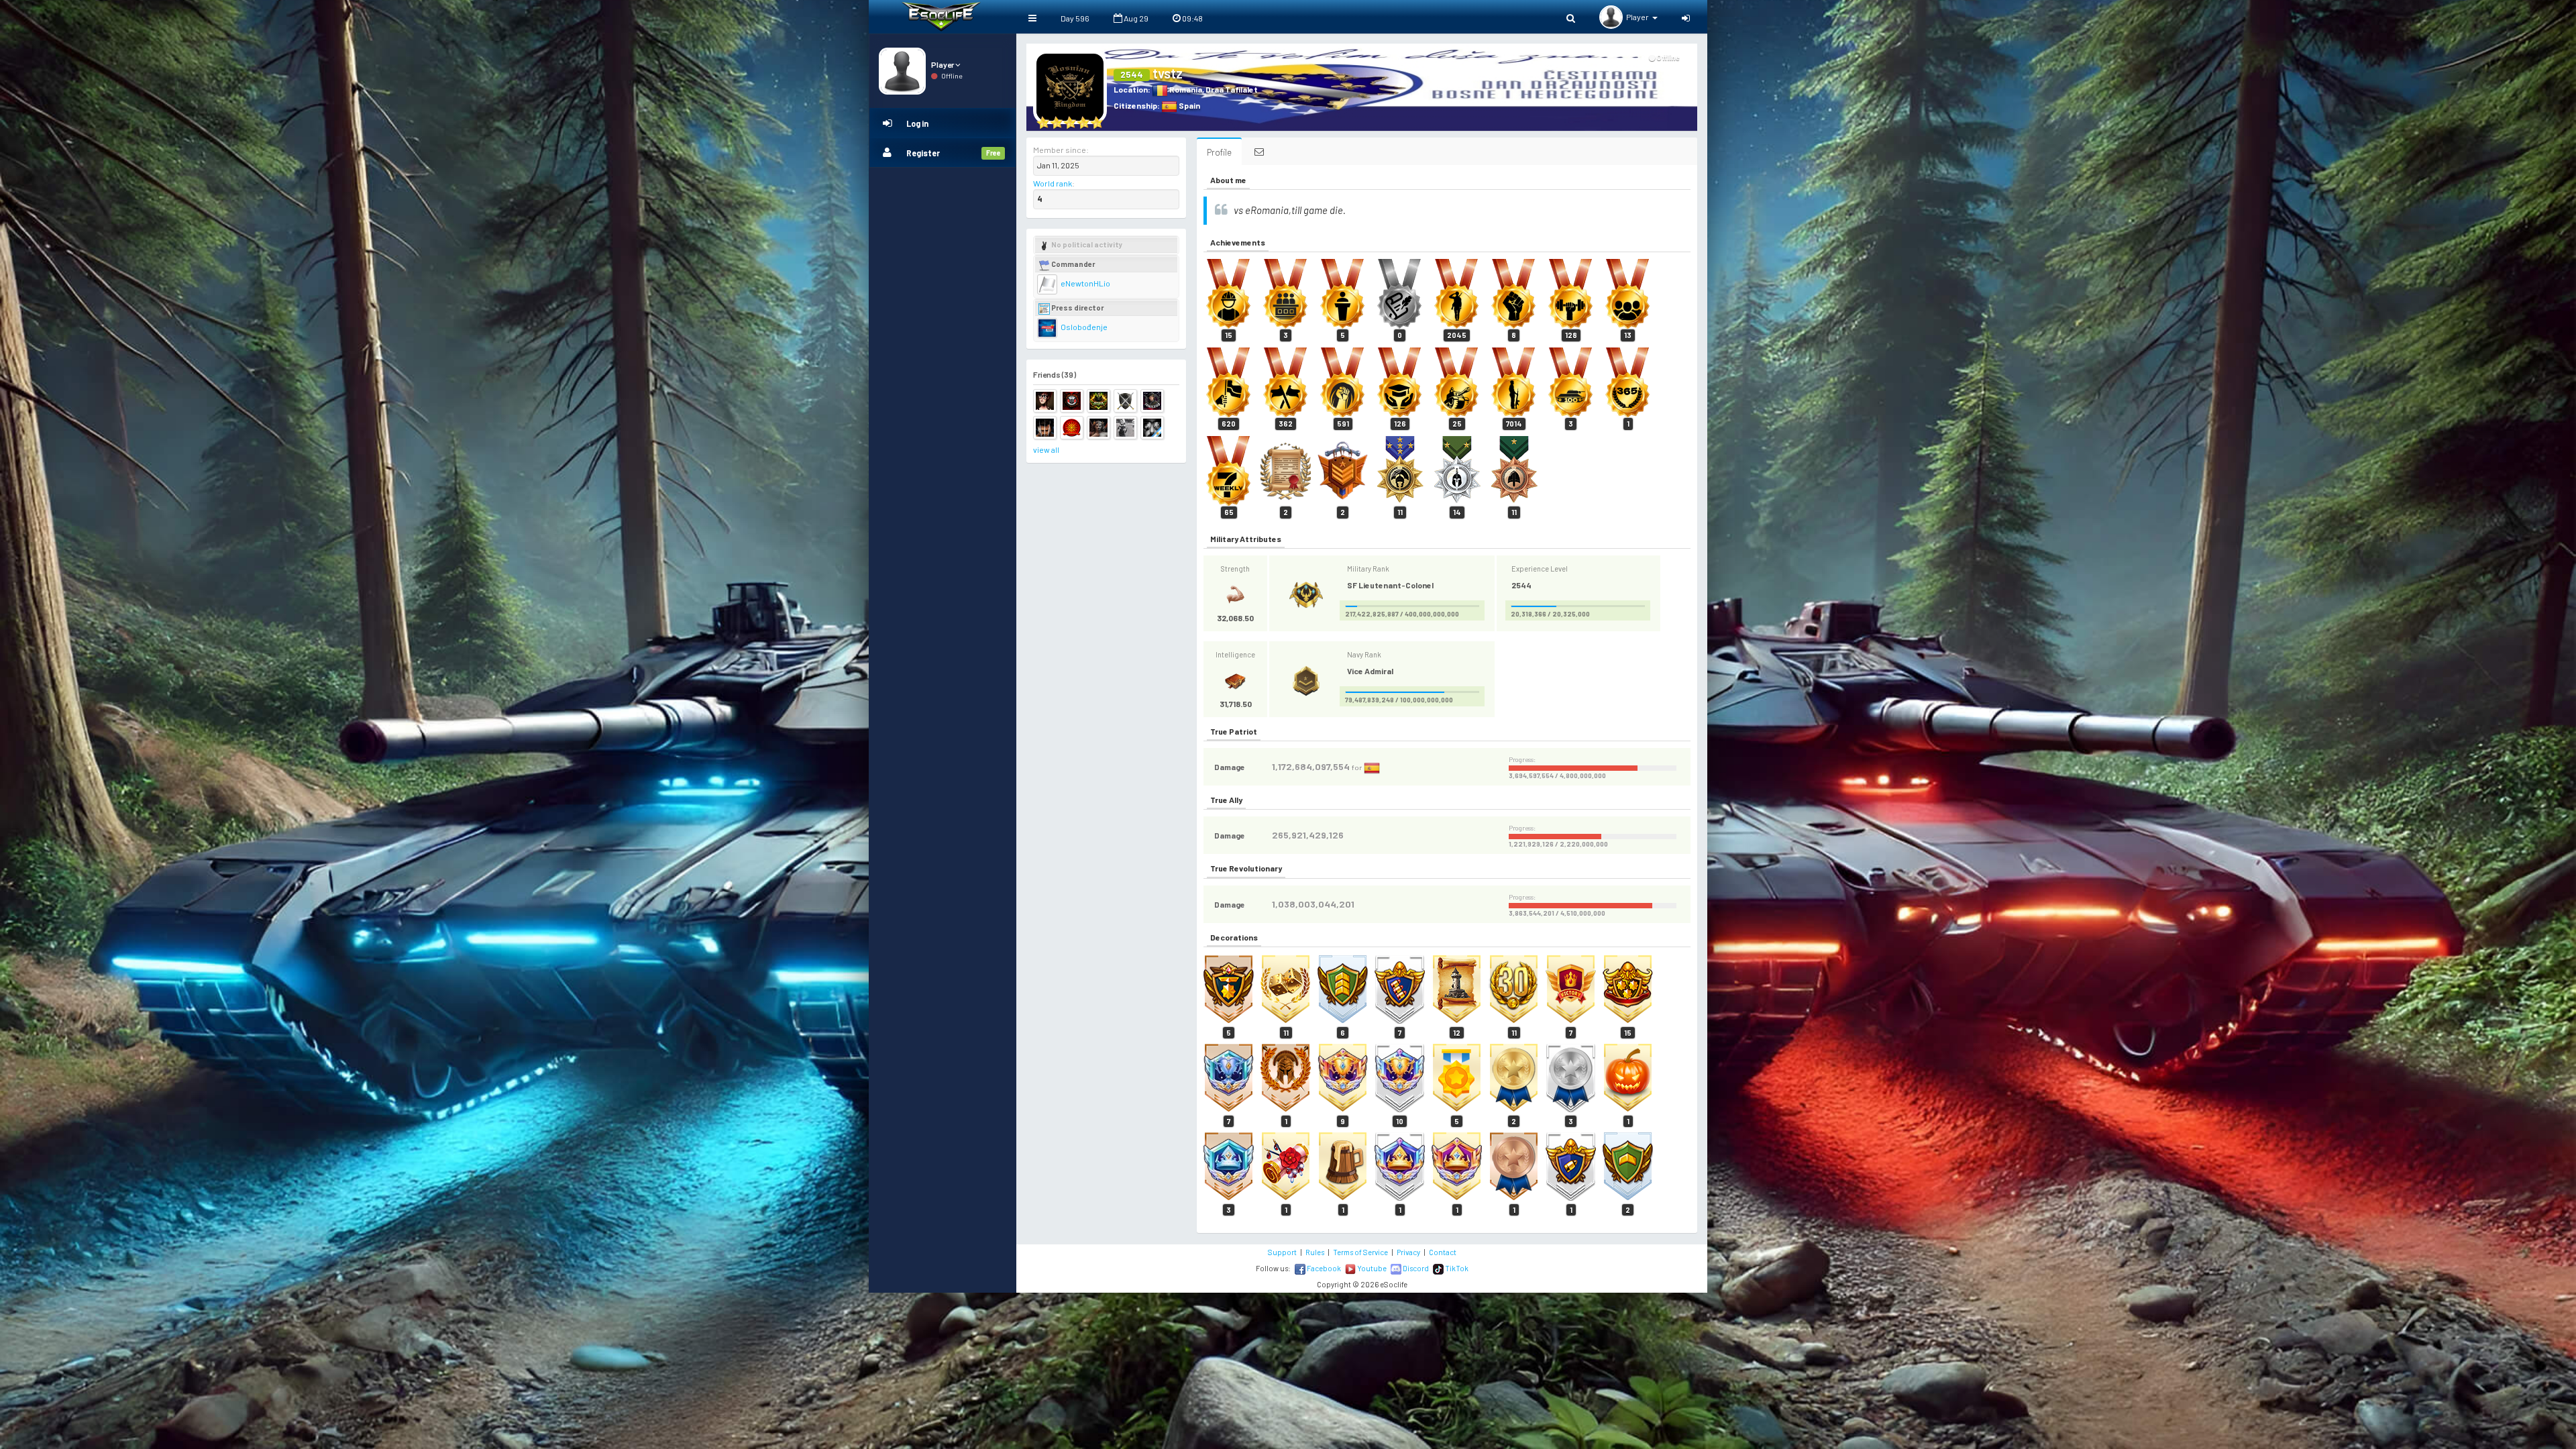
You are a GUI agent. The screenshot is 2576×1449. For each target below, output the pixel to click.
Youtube (1371, 1268)
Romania (1185, 89)
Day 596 (1075, 18)
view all (1046, 449)
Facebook (1323, 1268)
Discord (1415, 1268)
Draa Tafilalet (1232, 89)
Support (1282, 1252)
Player (943, 64)
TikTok (1456, 1268)
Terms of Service (1360, 1252)
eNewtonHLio (1085, 283)
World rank (1053, 183)
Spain (1189, 105)
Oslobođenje (1083, 327)
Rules (1315, 1252)
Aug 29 (1135, 18)
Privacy (1408, 1252)
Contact (1443, 1252)
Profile (1219, 152)
